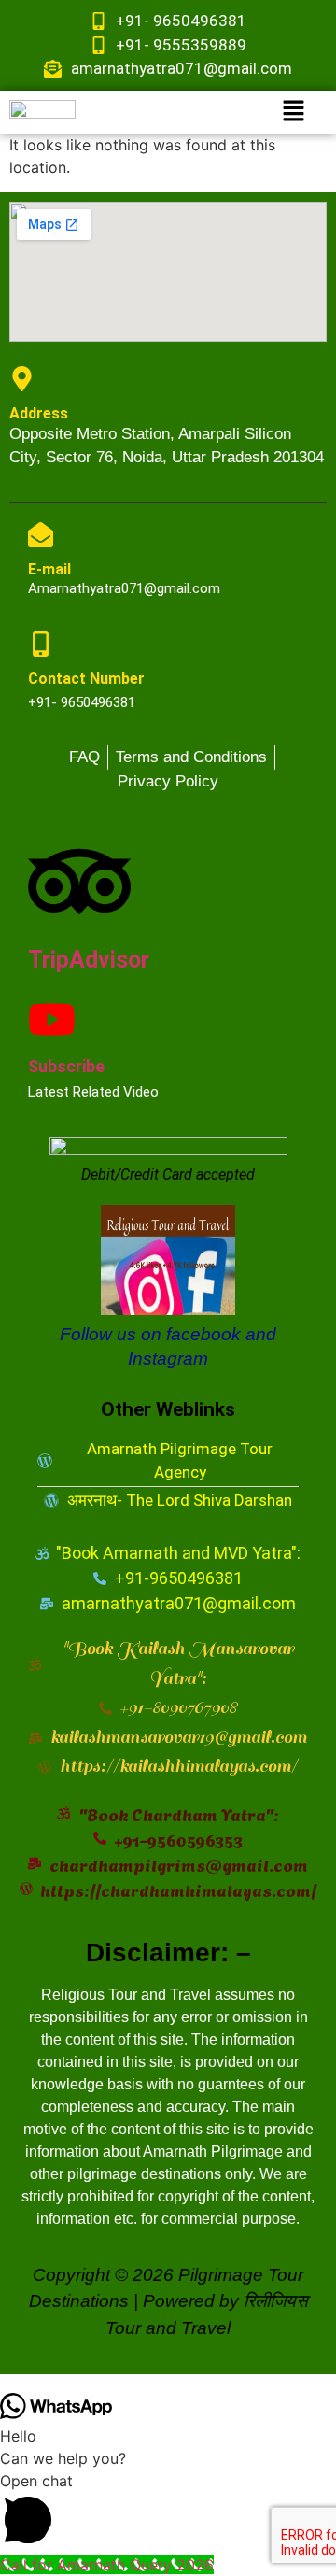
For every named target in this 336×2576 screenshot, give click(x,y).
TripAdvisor (89, 960)
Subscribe (66, 1066)
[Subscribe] (52, 1019)
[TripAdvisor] (79, 882)
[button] (294, 112)
